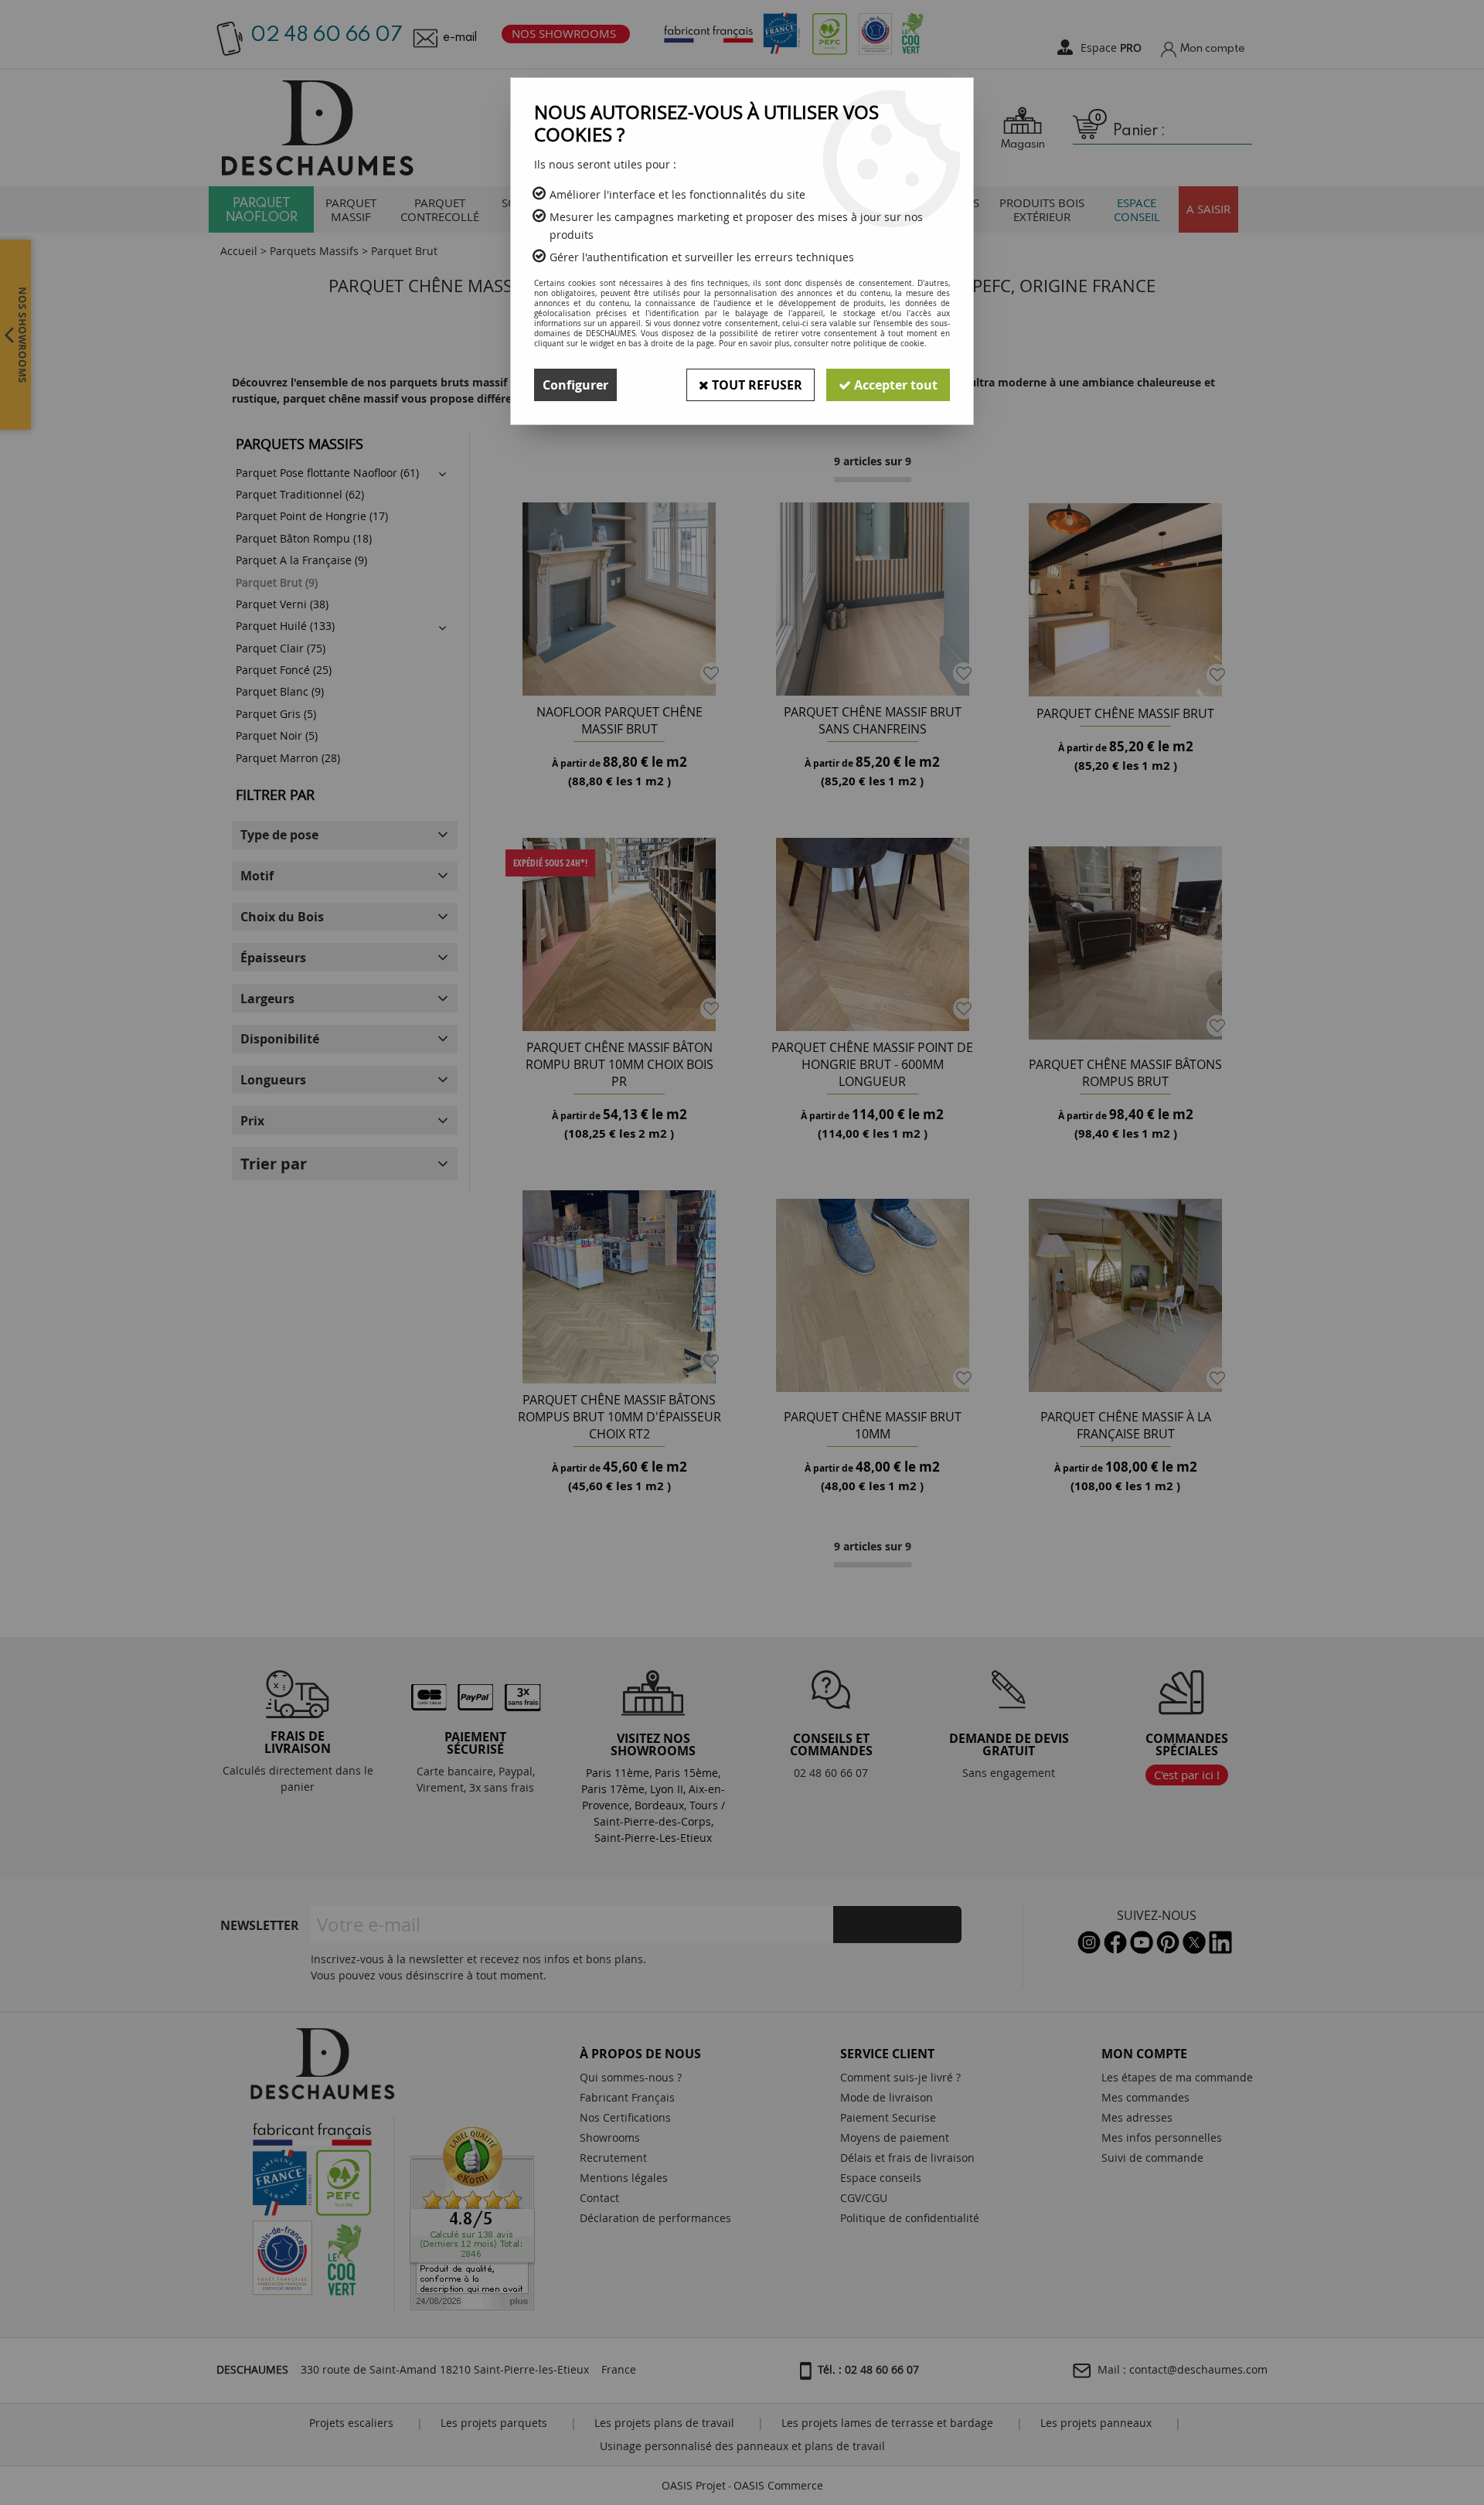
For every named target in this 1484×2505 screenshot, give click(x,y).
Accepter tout (894, 385)
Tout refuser (756, 385)
